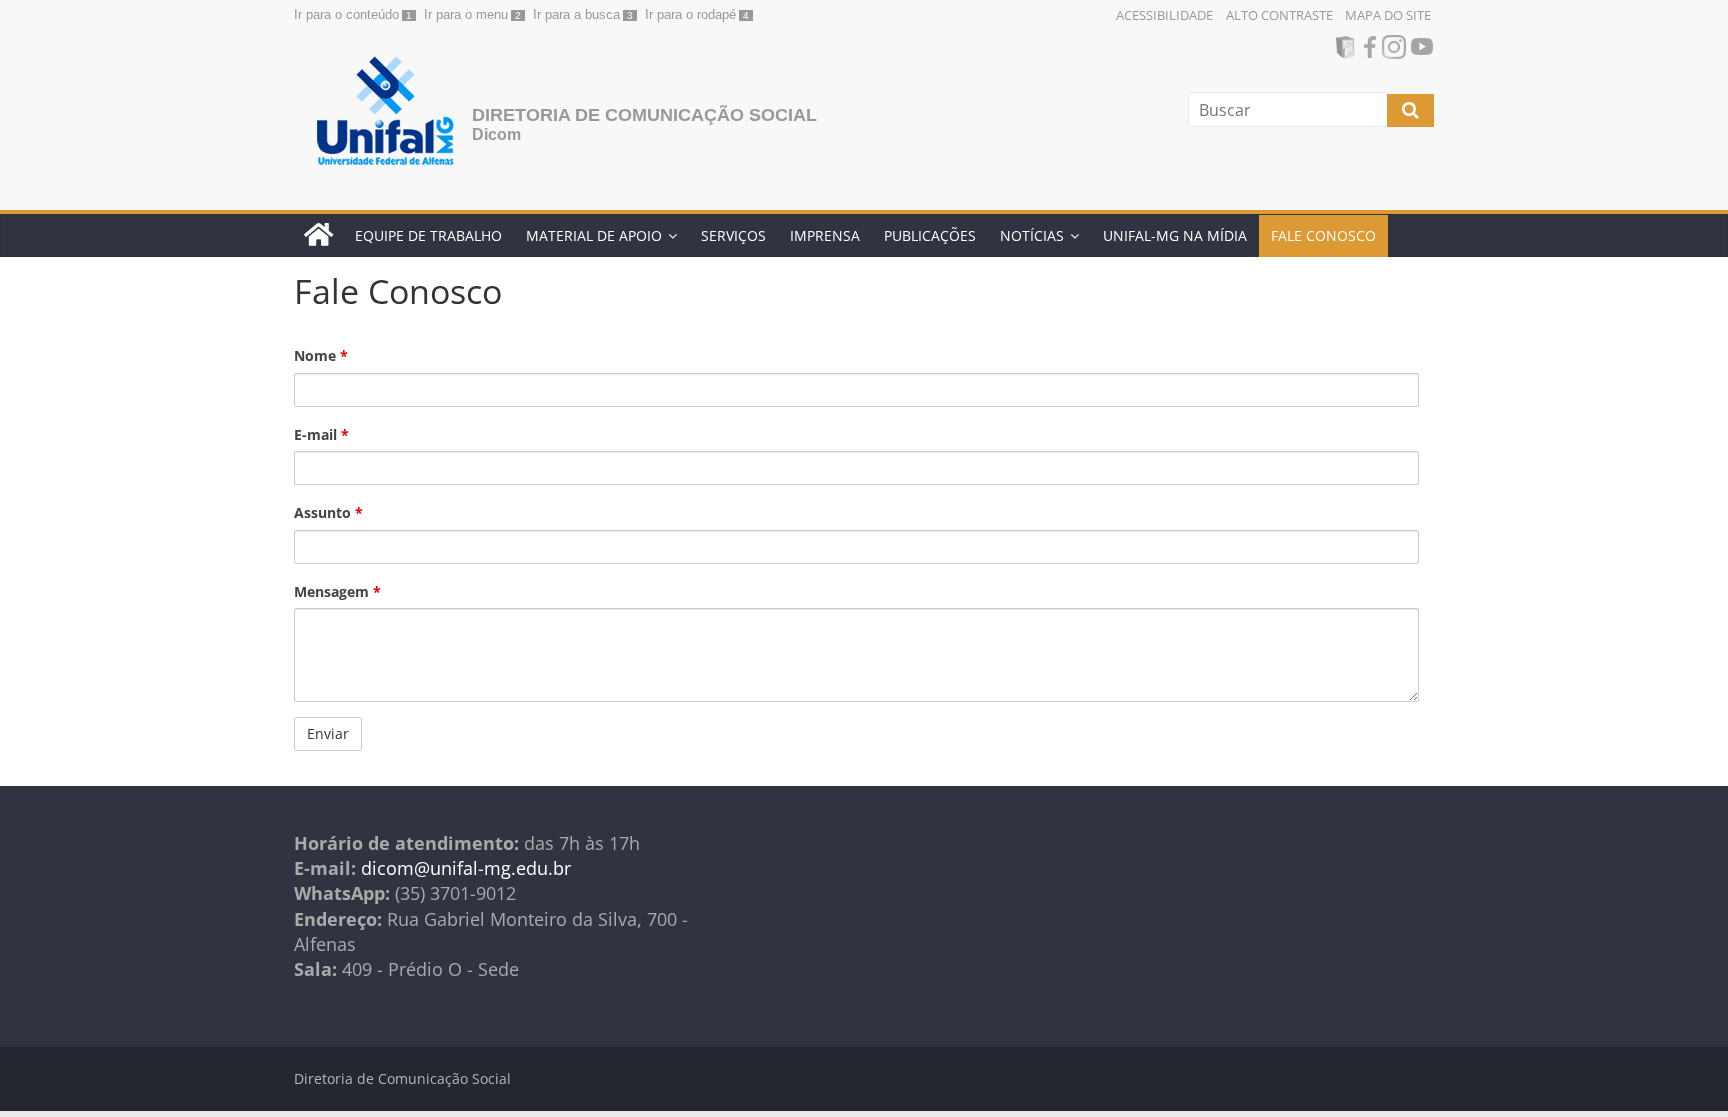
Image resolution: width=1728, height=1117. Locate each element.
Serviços (733, 235)
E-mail (321, 434)
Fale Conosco (1323, 235)
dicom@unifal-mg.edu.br (466, 868)
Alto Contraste (1279, 15)
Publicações (930, 235)
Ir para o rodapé (690, 14)
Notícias (1032, 235)
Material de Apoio (594, 235)
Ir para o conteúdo (346, 14)
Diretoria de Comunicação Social (644, 115)
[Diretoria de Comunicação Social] (318, 235)
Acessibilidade (1164, 15)
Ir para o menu (466, 14)
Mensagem (337, 591)
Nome (321, 355)
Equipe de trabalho (428, 235)
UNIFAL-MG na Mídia (1175, 235)
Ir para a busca (576, 14)
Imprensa (825, 235)
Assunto (328, 512)
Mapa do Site (1388, 15)
